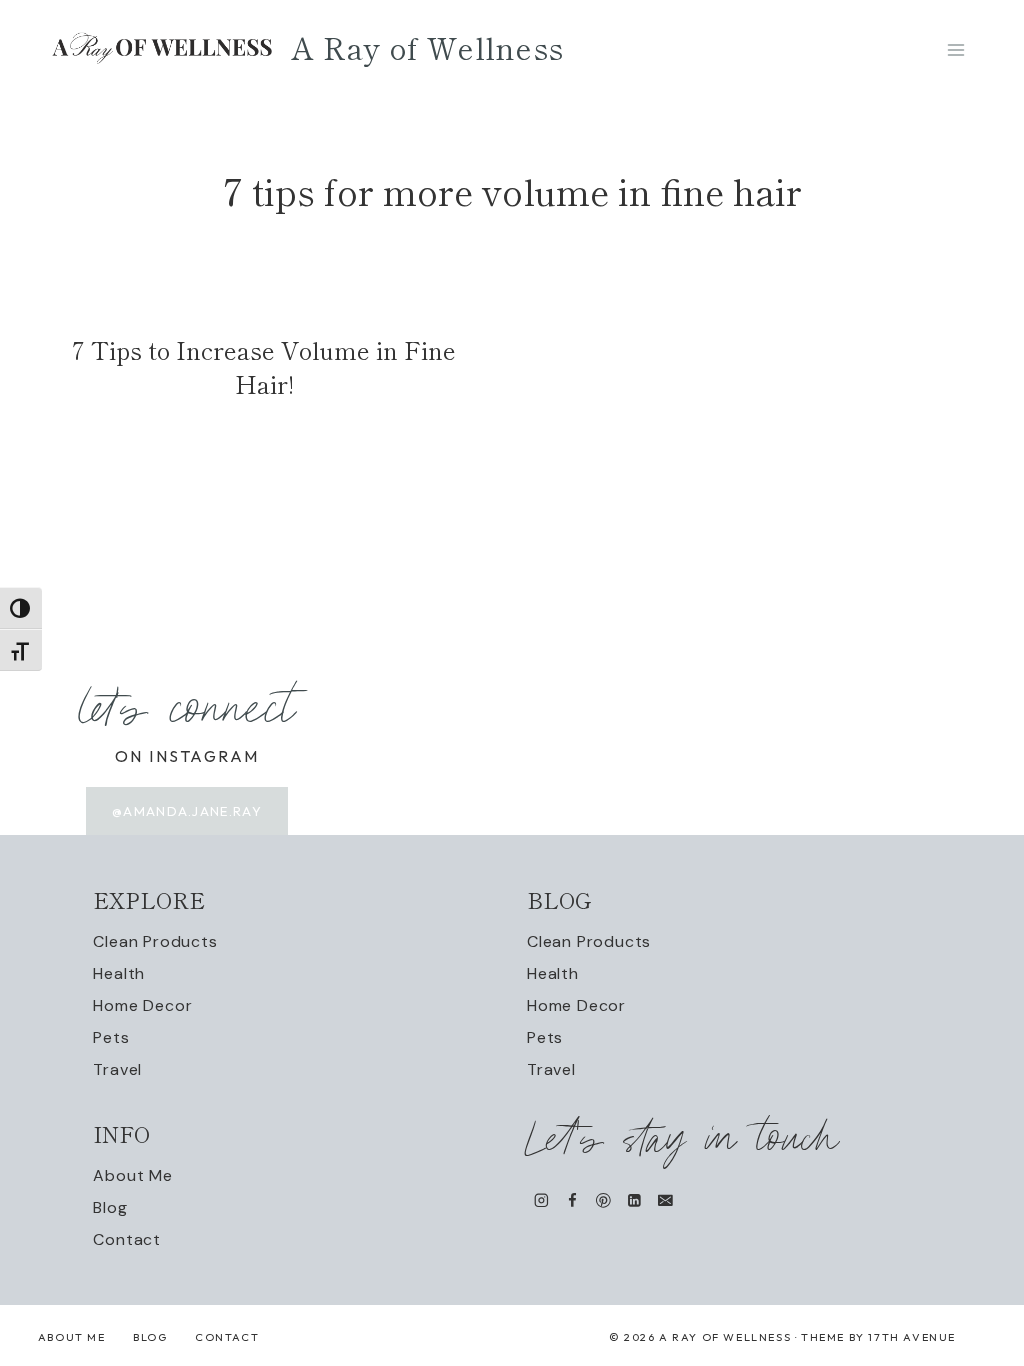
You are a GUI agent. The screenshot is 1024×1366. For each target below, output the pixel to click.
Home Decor (142, 1005)
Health (119, 973)
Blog (110, 1207)
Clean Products (155, 941)
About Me (132, 1175)
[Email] (665, 1200)
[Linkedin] (634, 1200)
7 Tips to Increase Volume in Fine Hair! (264, 366)
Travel (117, 1069)
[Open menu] (955, 49)
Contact (127, 1239)
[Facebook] (572, 1200)
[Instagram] (541, 1200)
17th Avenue (912, 1337)
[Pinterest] (603, 1200)
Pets (111, 1037)
